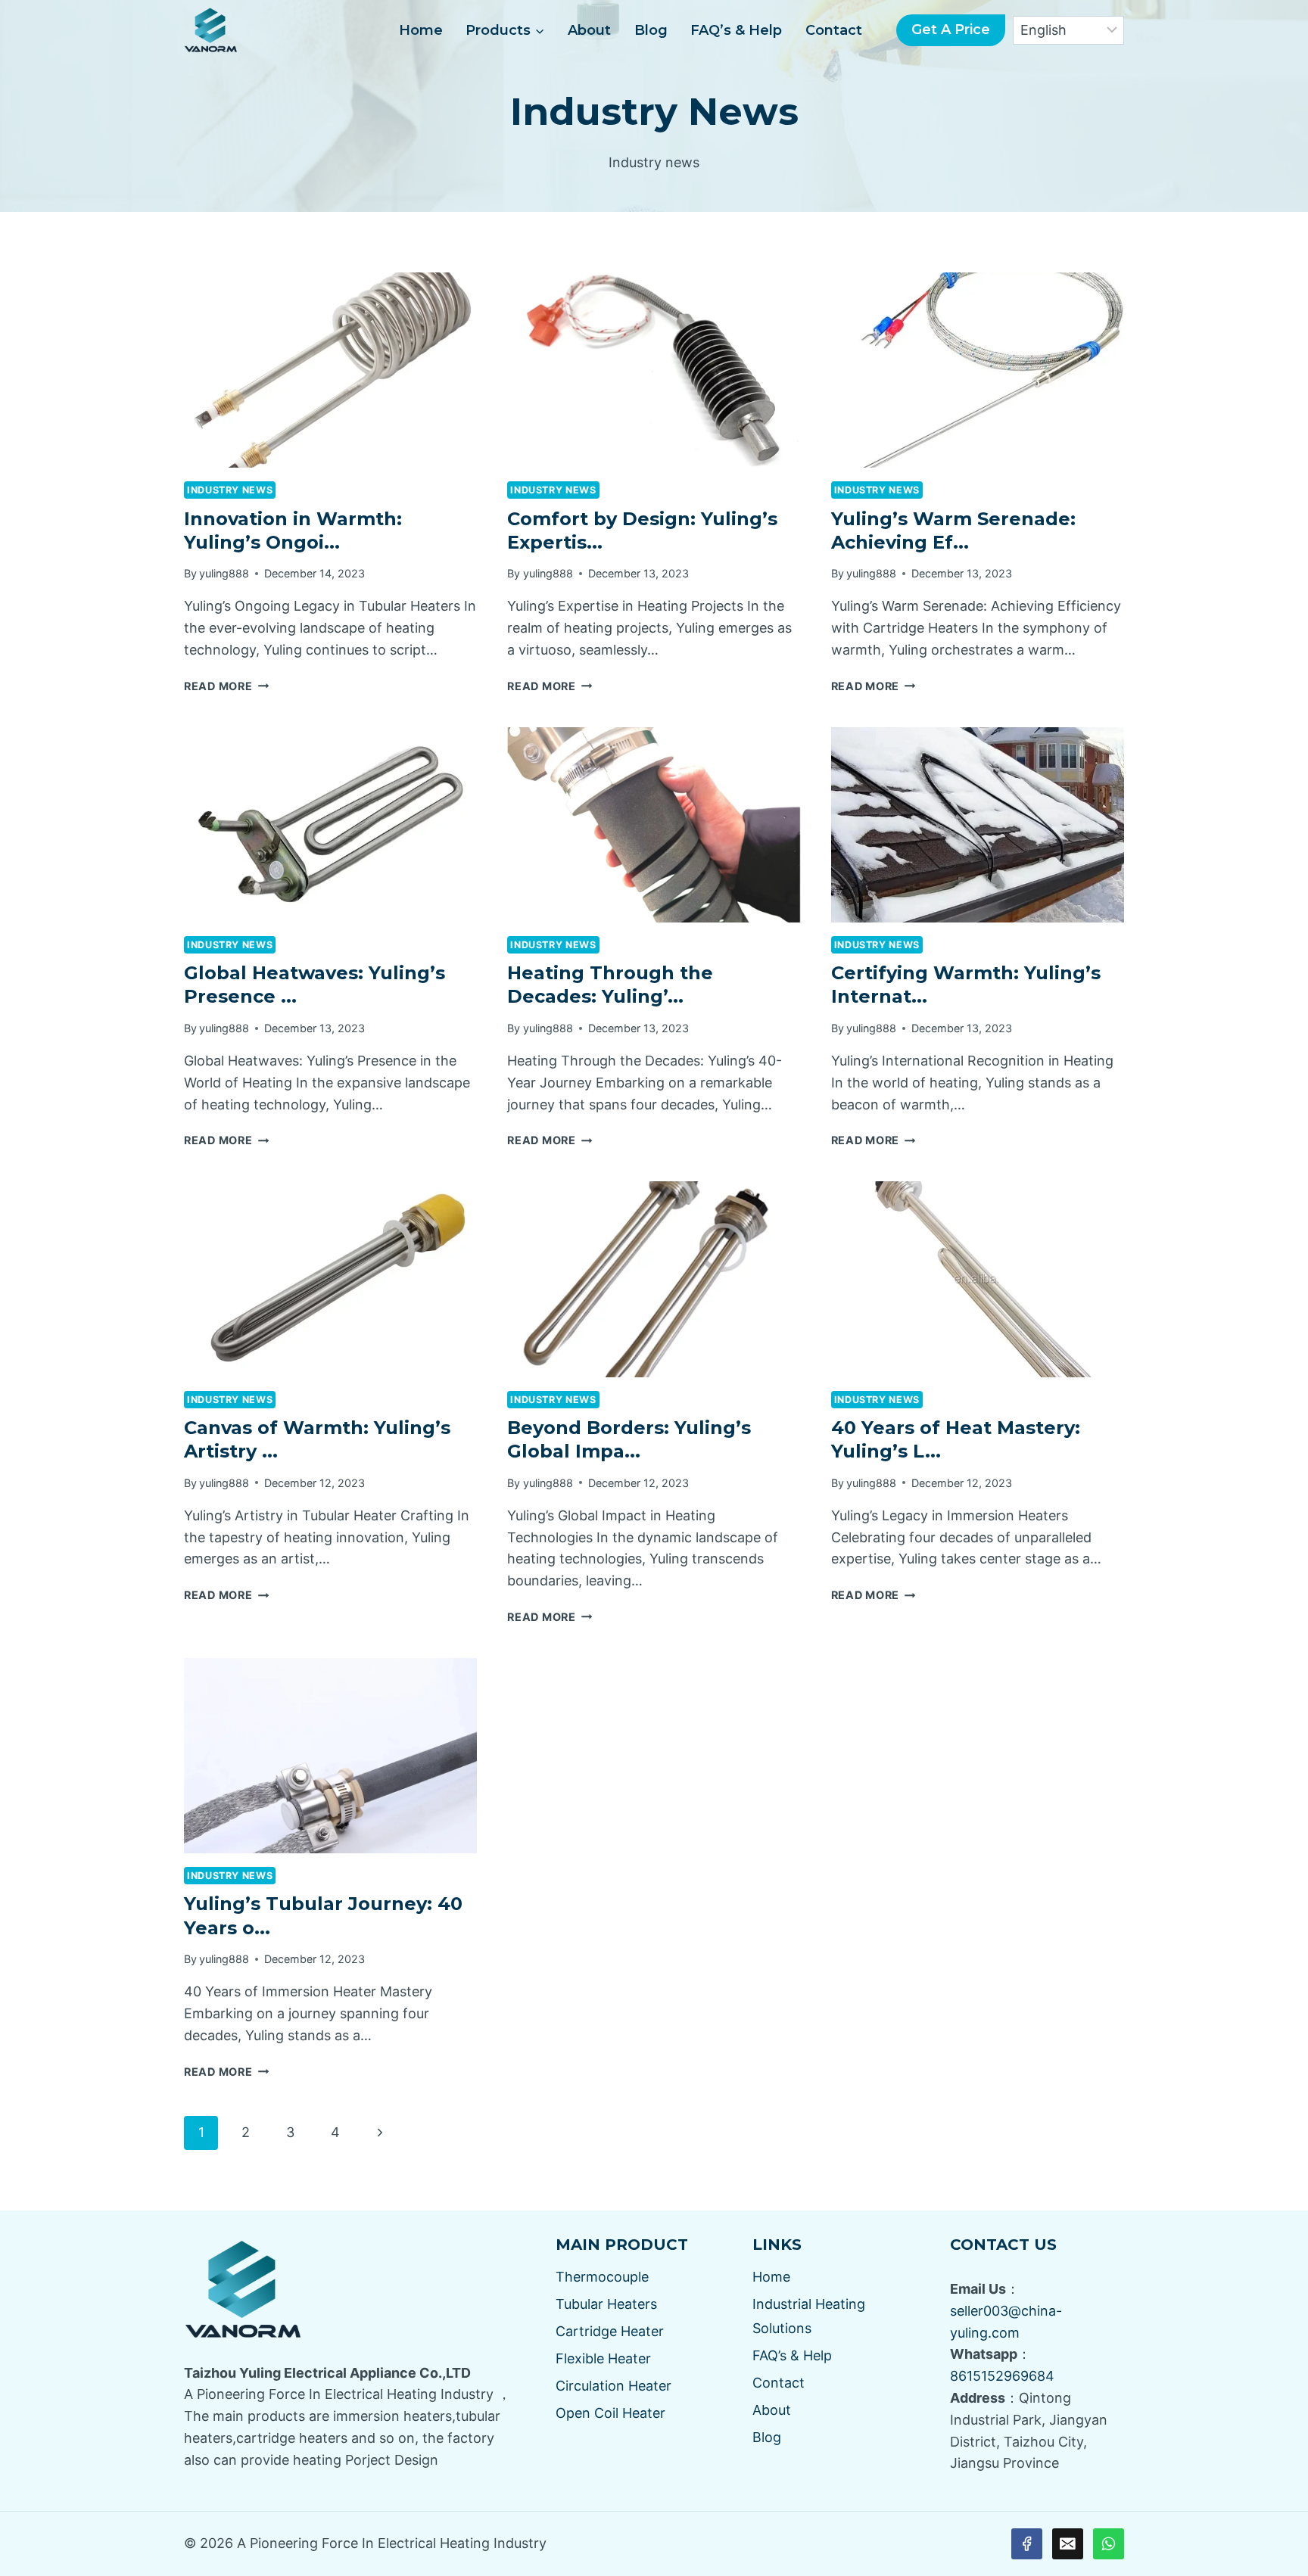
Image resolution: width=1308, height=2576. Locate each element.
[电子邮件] (1068, 2544)
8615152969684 (1002, 2376)
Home (421, 30)
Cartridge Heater (610, 2331)
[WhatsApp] (1109, 2544)
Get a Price (951, 30)
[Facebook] (1027, 2544)
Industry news (230, 490)
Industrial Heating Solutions (809, 2316)
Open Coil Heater (610, 2413)
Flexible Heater (603, 2358)
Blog (651, 30)
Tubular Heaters (606, 2304)
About (589, 30)
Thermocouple (602, 2277)
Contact (834, 30)
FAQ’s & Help (736, 30)
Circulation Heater (614, 2386)
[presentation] (330, 370)
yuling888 (224, 573)
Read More (226, 686)
